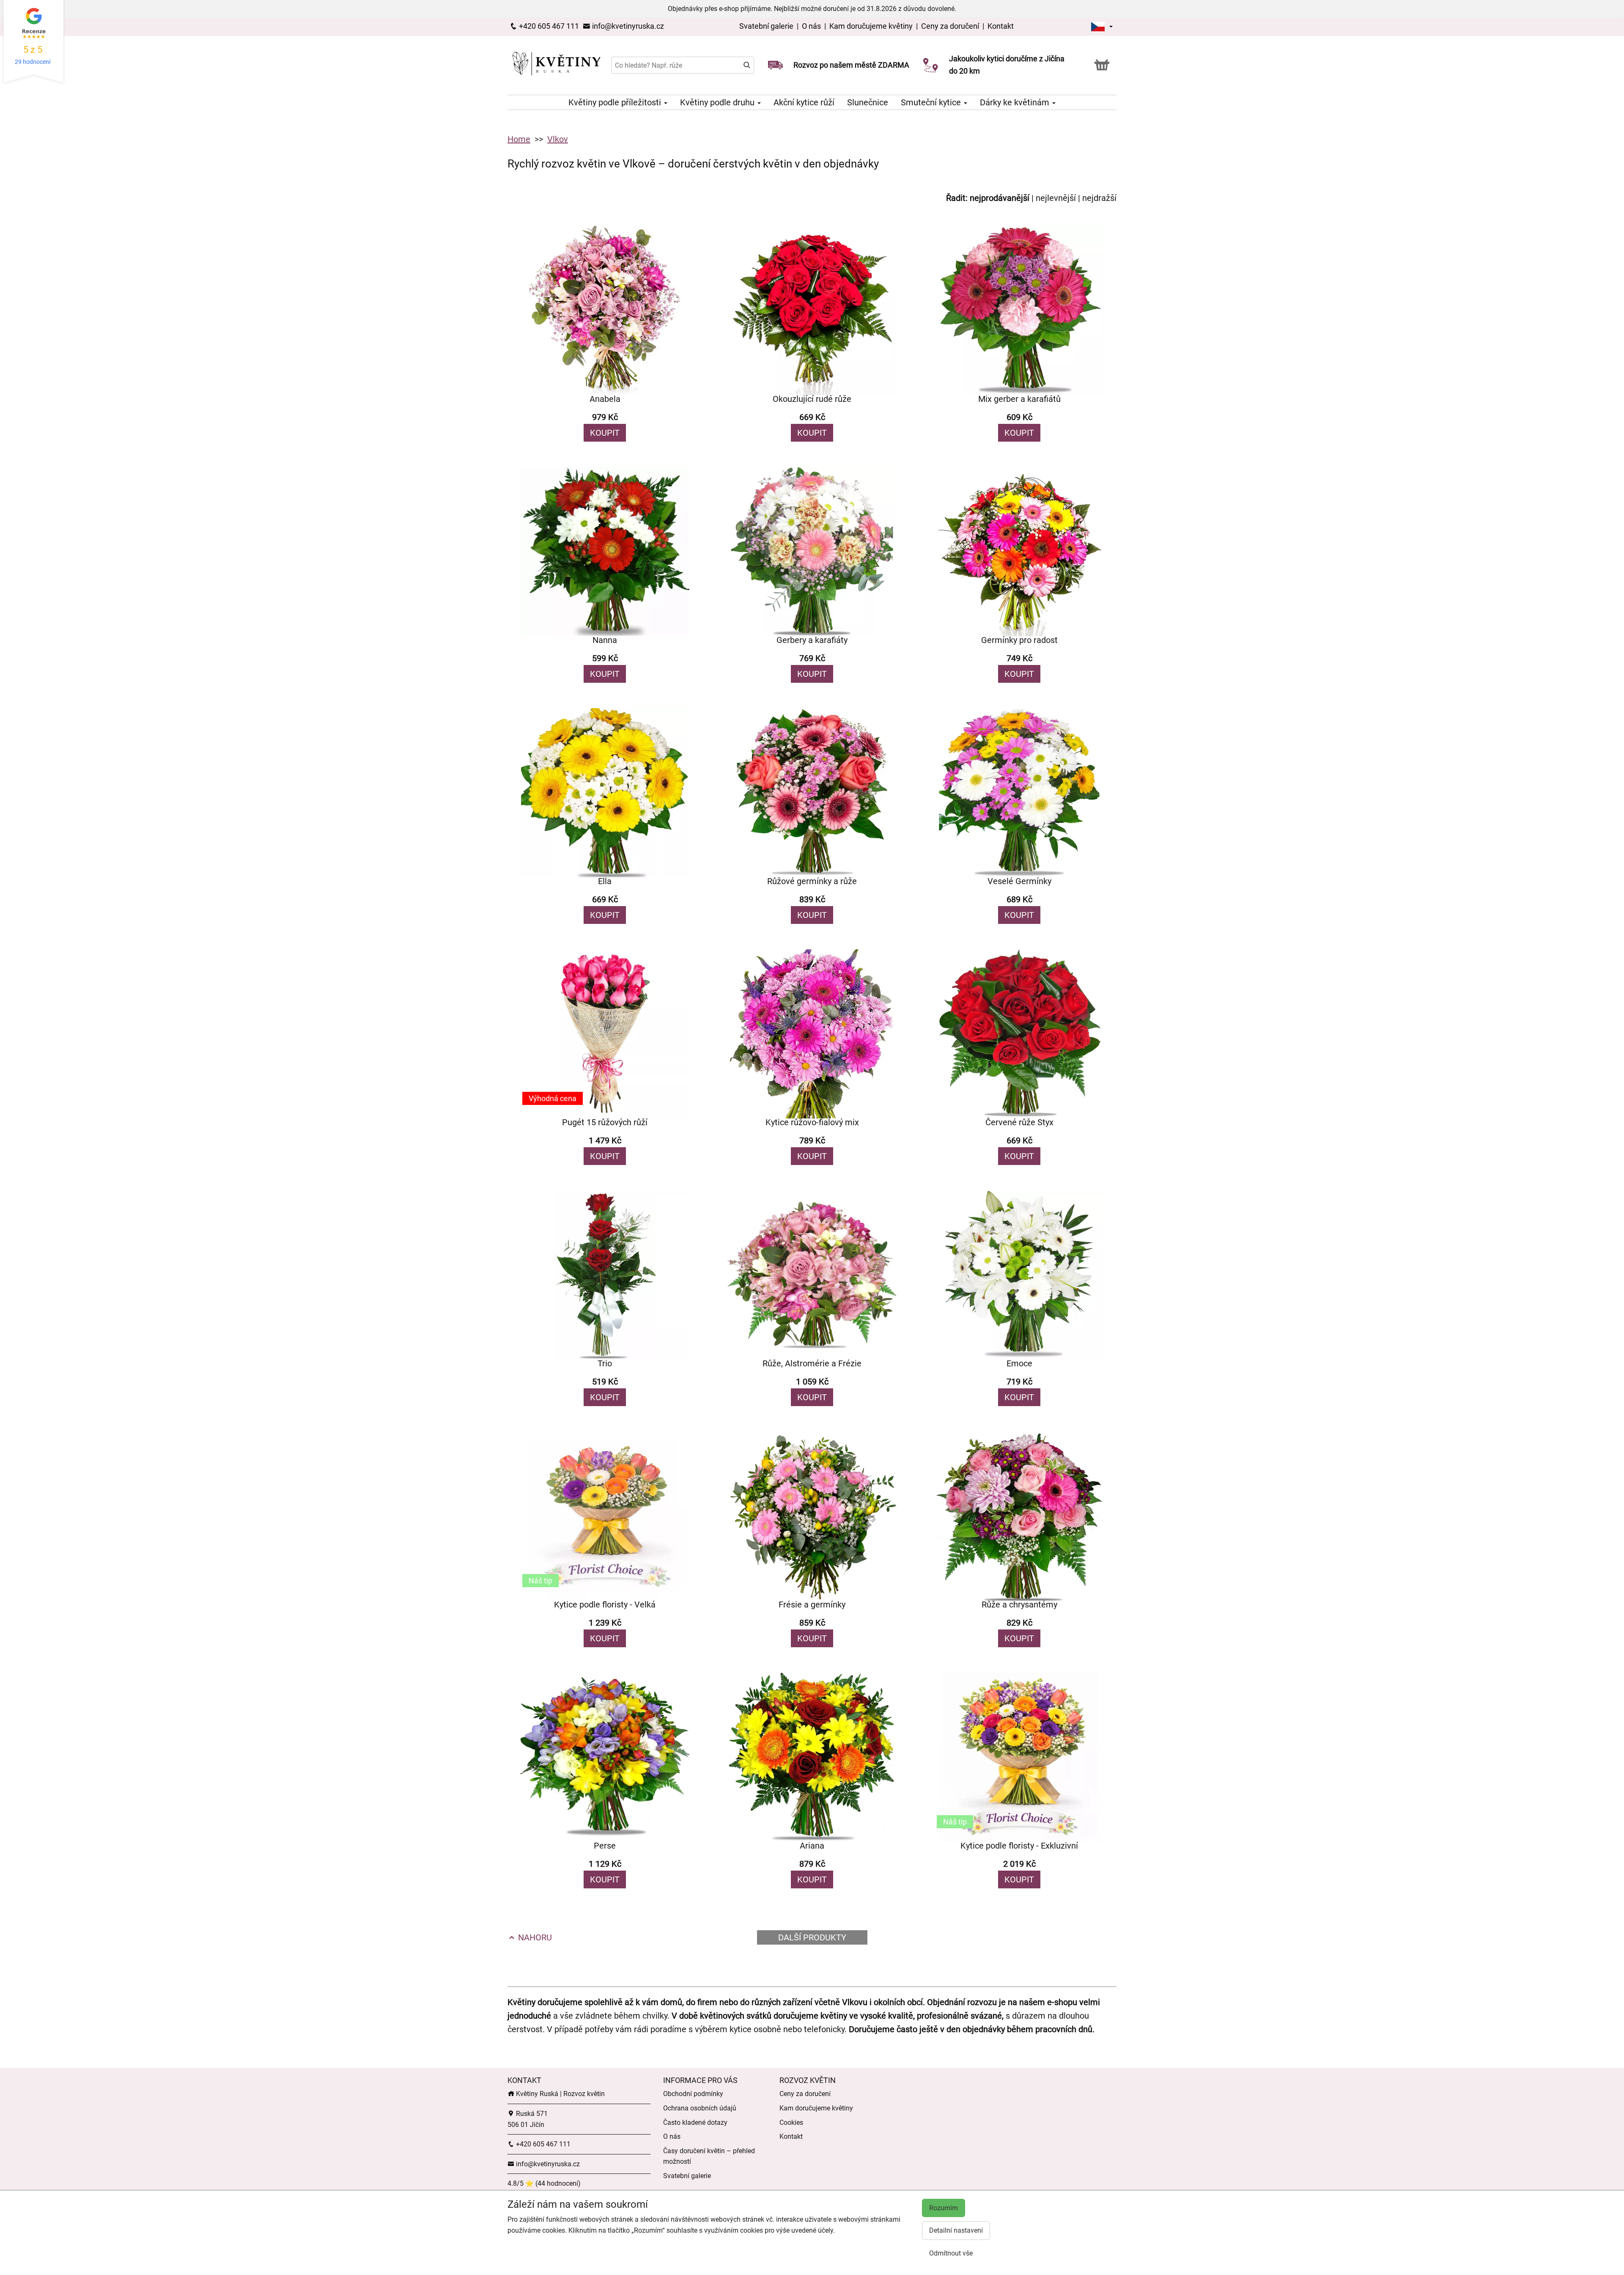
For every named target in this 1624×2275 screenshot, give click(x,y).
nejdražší (1099, 198)
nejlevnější (1056, 198)
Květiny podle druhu (718, 102)
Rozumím (944, 2208)
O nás (812, 26)
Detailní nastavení (956, 2230)
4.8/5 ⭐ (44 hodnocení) (544, 2183)
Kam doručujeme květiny (871, 26)
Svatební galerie (767, 26)
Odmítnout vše (951, 2253)
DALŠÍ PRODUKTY (812, 1937)
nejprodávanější (1000, 198)
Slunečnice (868, 102)
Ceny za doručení (950, 26)
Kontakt (1001, 26)
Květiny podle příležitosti (616, 102)
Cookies (791, 2123)
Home (519, 139)
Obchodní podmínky (693, 2094)
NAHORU (534, 1937)
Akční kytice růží (804, 102)
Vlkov (558, 139)
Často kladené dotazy (695, 2123)
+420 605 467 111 (548, 26)
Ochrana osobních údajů (700, 2108)
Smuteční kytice (932, 102)
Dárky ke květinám (1016, 102)
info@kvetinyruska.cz (627, 26)
